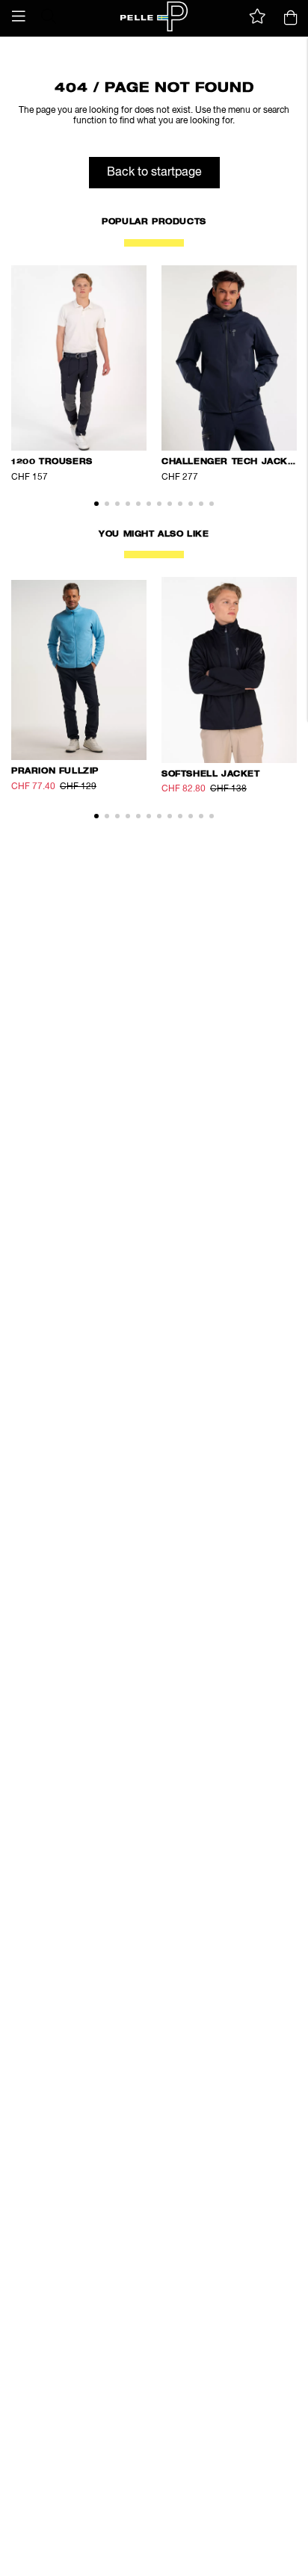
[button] (19, 16)
